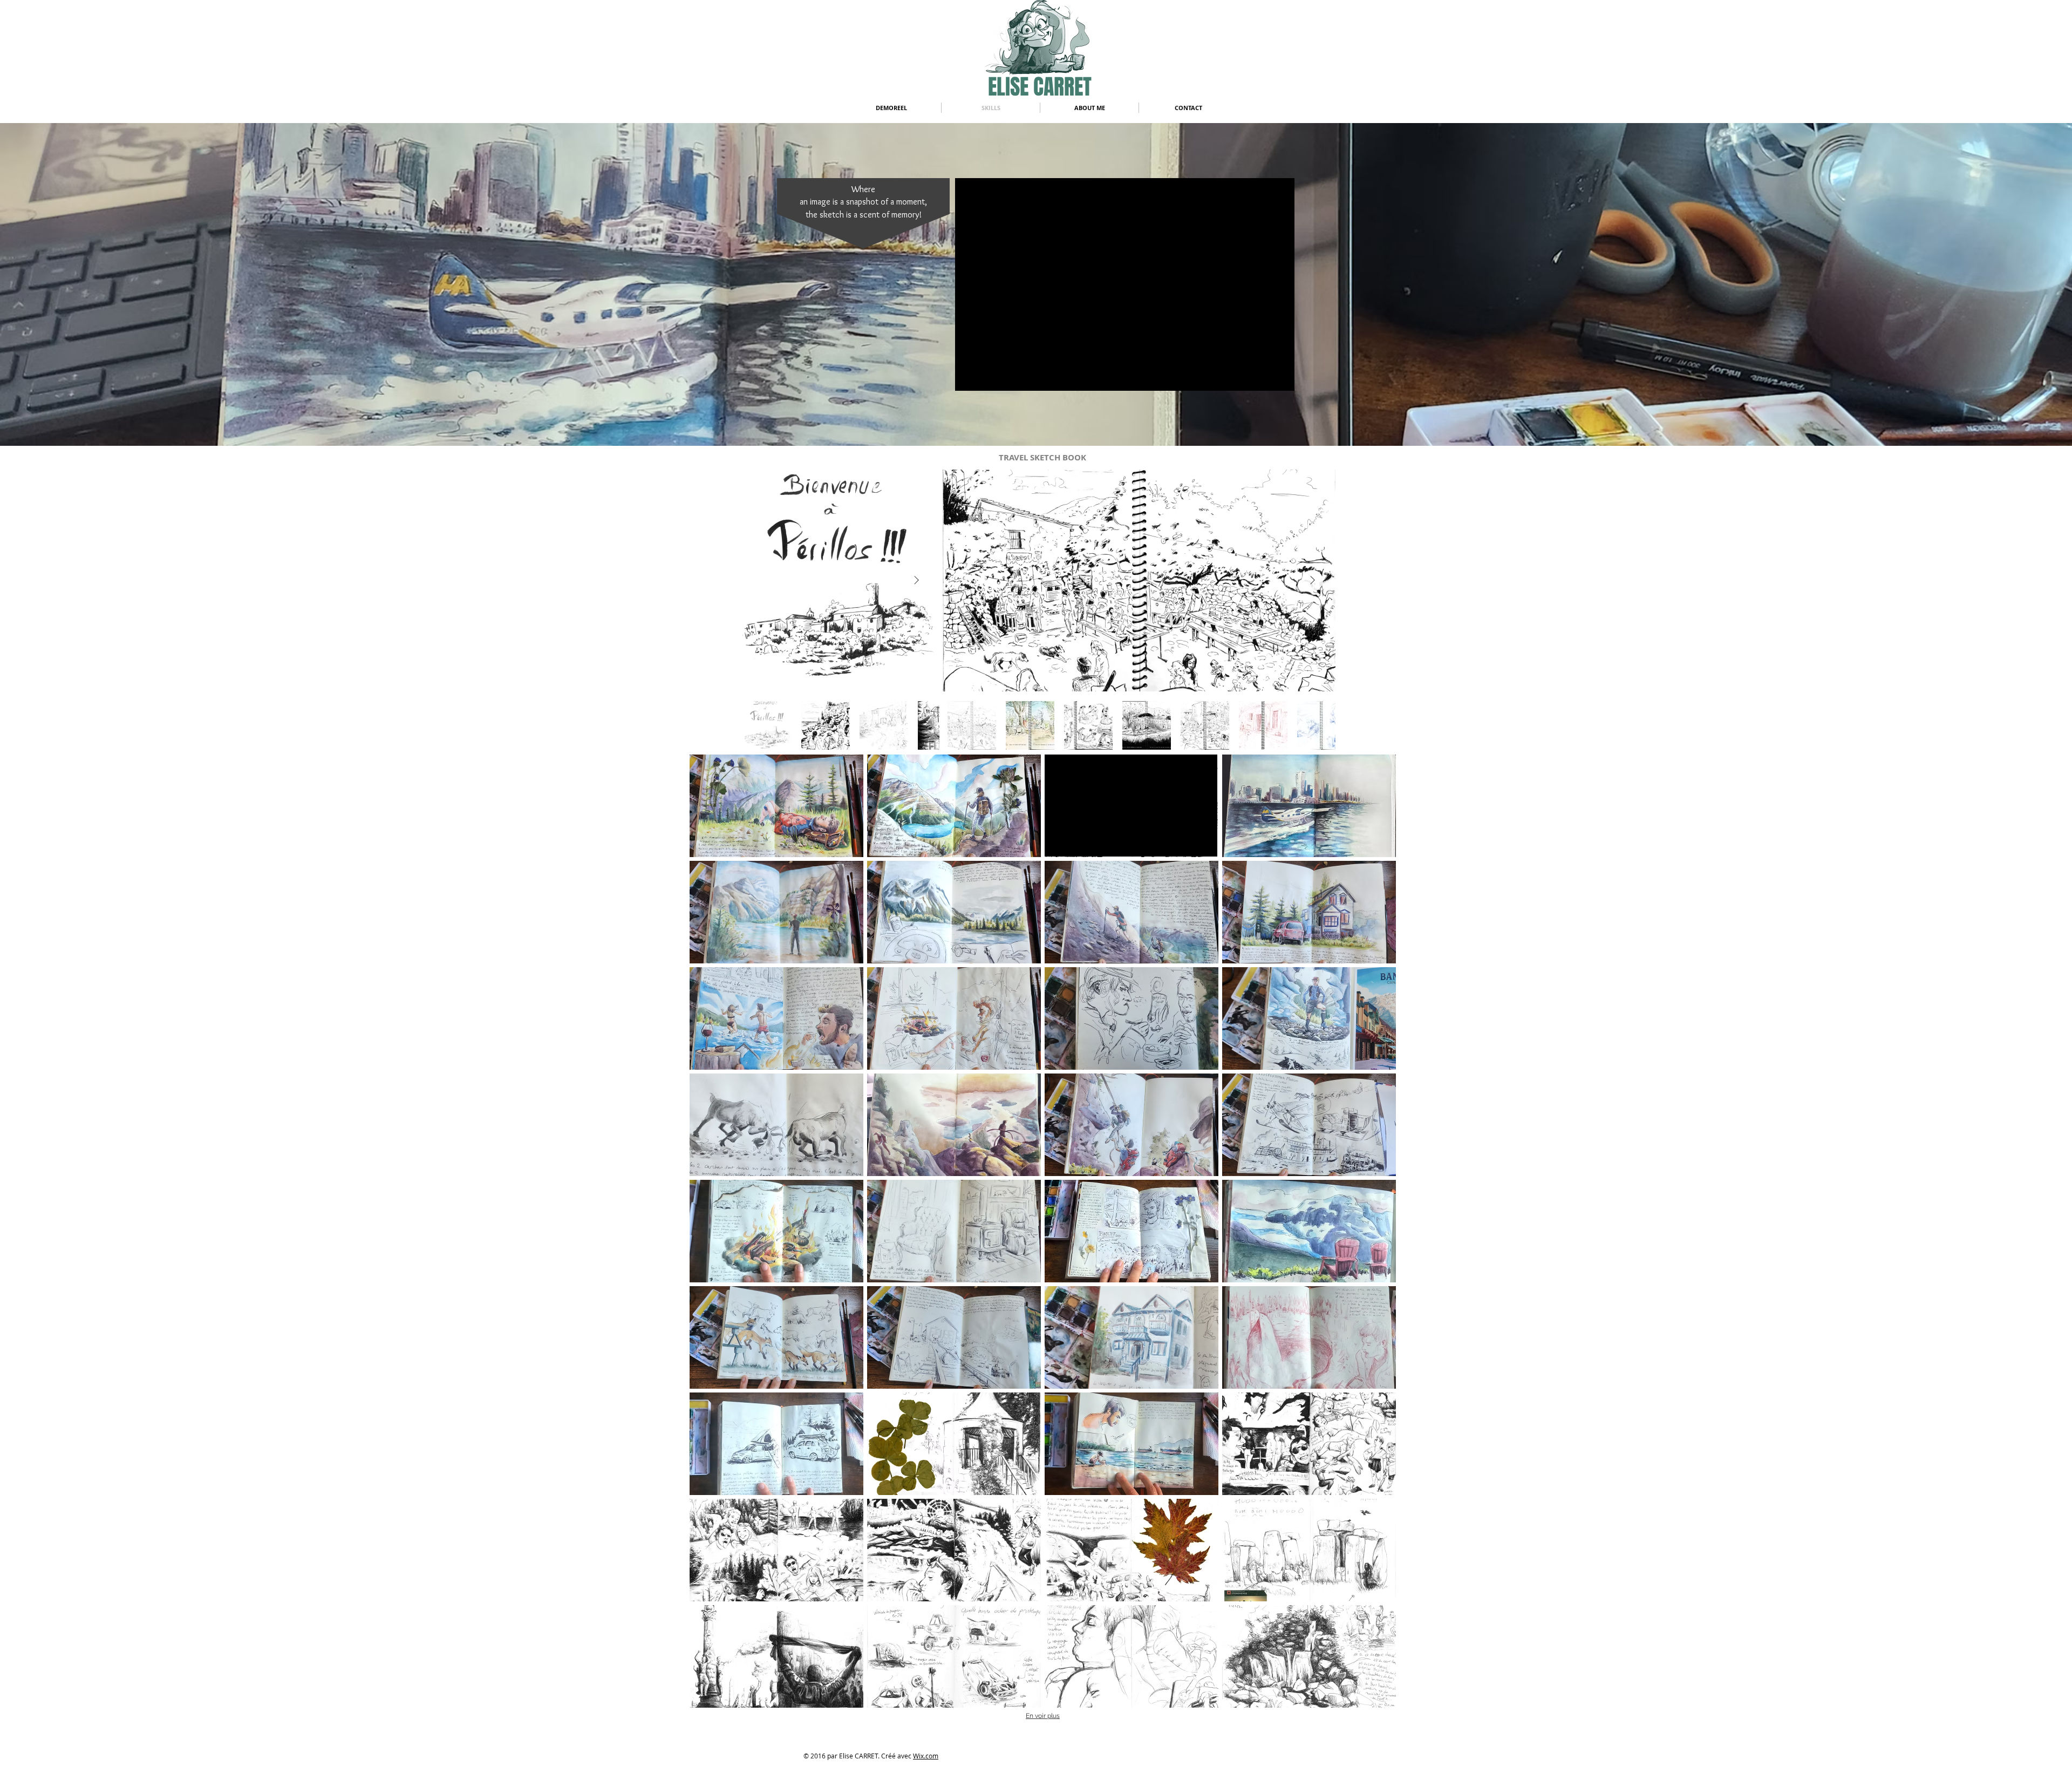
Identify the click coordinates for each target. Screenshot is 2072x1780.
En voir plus (1043, 1716)
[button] (776, 806)
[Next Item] (916, 581)
